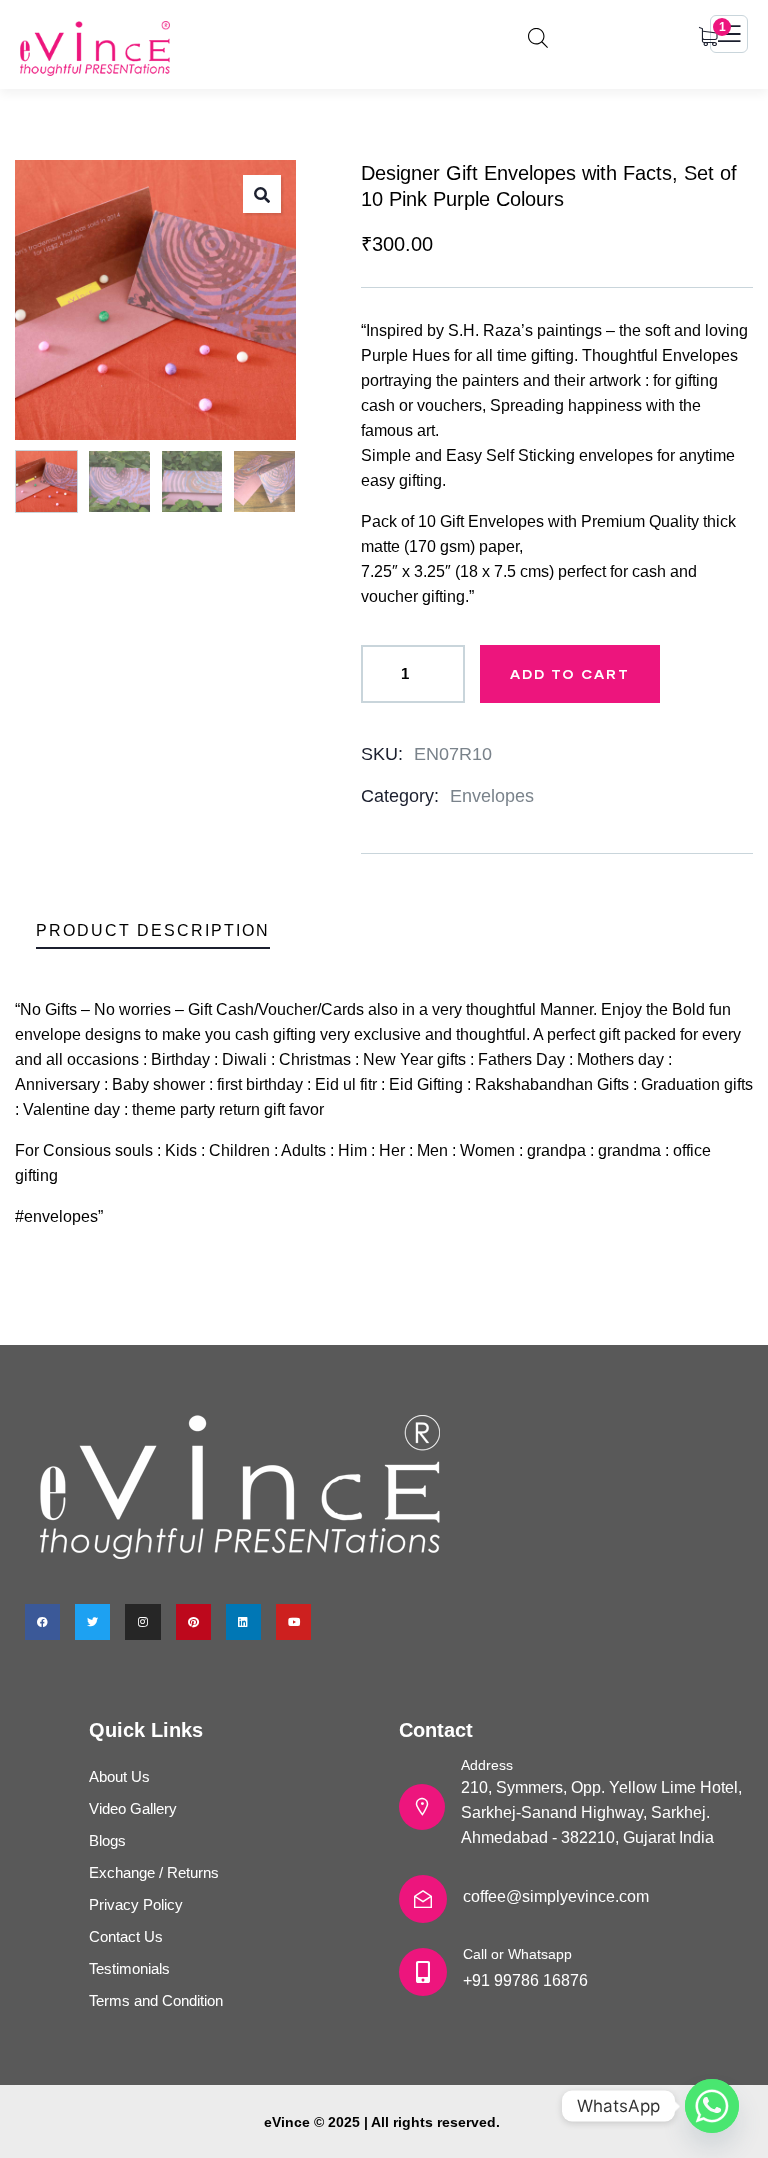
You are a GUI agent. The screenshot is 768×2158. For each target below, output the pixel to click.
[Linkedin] (243, 1621)
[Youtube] (293, 1621)
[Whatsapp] (712, 2106)
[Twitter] (92, 1621)
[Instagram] (142, 1621)
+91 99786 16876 (525, 1980)
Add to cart (570, 673)
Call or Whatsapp (517, 1954)
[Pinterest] (193, 1621)
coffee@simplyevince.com (556, 1896)
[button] (262, 194)
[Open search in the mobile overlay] (538, 35)
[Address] (422, 1807)
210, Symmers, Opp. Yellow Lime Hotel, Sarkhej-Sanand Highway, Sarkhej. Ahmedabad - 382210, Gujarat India (601, 1812)
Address (487, 1765)
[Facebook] (42, 1621)
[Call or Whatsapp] (423, 1972)
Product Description (153, 930)
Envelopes (492, 796)
